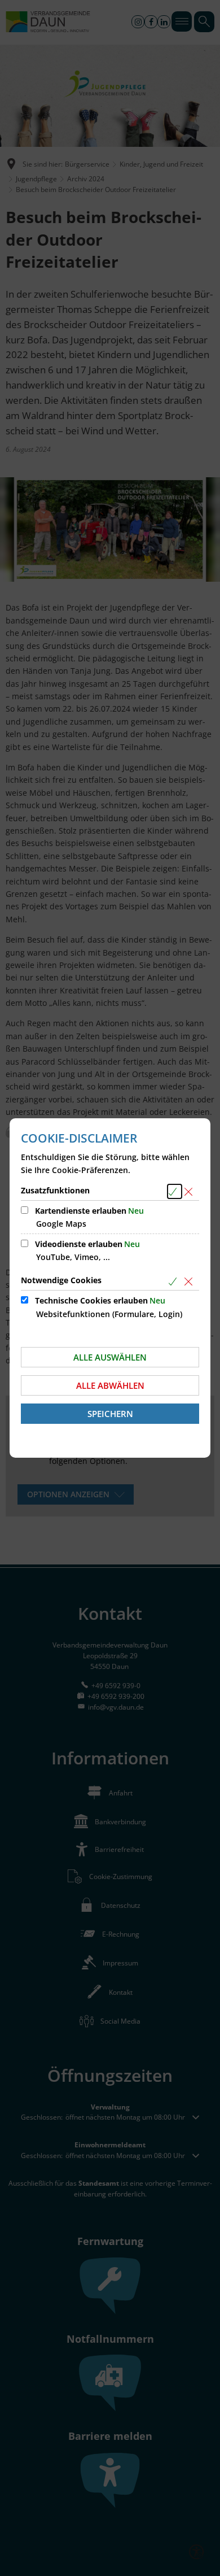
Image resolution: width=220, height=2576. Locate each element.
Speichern (110, 1414)
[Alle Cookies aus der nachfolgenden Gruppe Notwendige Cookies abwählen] (190, 1281)
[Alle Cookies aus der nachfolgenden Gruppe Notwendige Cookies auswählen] (175, 1281)
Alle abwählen (110, 1385)
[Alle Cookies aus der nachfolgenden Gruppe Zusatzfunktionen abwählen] (190, 1191)
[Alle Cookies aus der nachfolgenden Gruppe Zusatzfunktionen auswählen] (175, 1191)
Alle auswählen (110, 1357)
